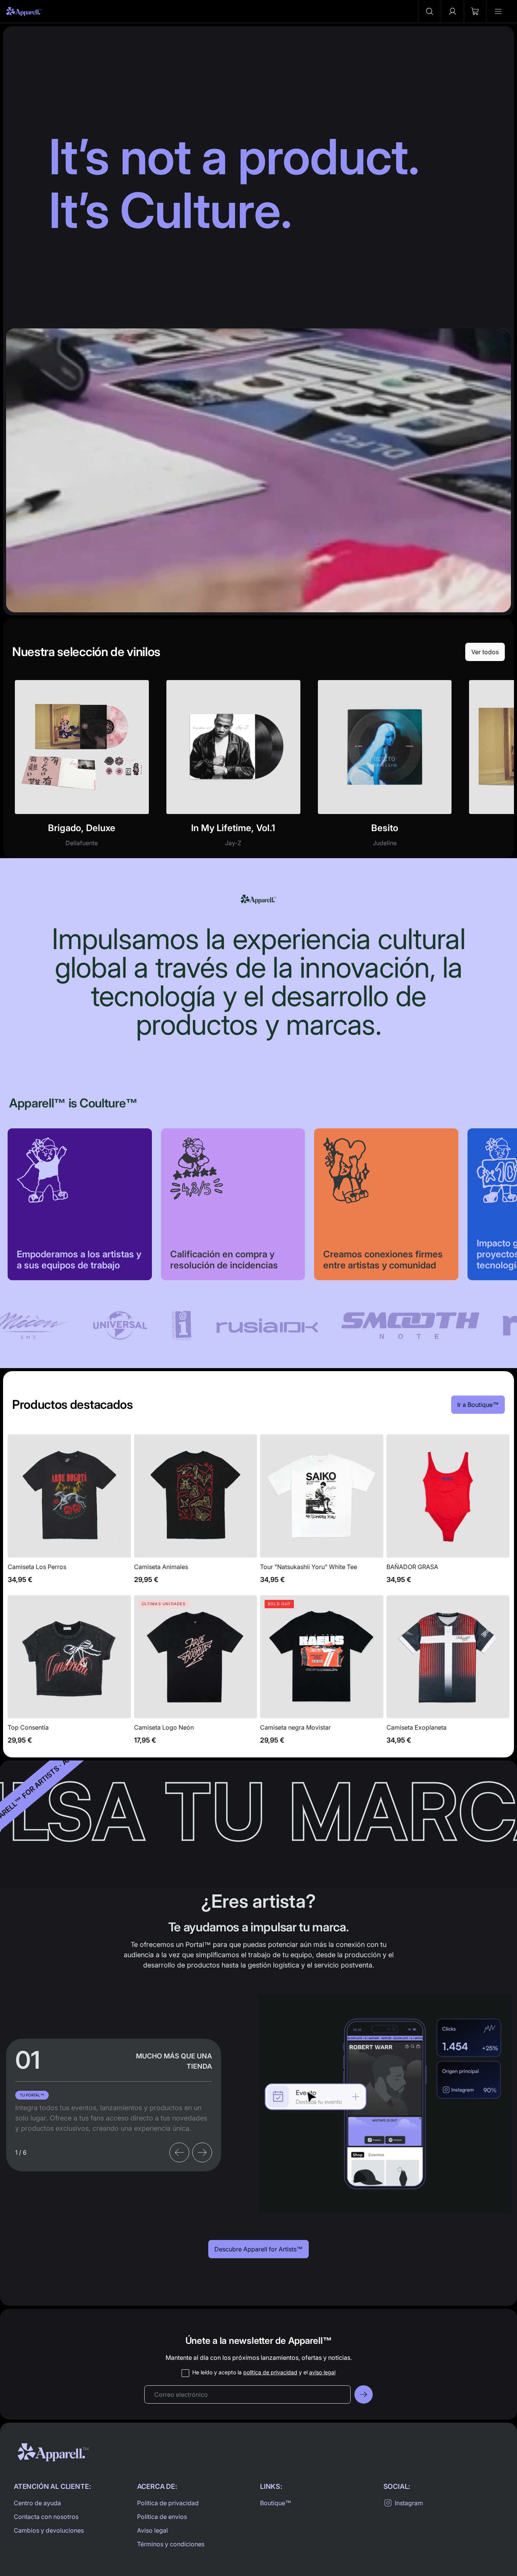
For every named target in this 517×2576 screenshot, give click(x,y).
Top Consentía (69, 1674)
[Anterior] (179, 2152)
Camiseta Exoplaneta (448, 1674)
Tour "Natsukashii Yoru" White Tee (322, 1513)
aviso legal (322, 2372)
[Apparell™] (24, 11)
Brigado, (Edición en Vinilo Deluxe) (82, 768)
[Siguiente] (202, 2152)
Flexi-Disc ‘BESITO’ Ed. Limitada (385, 768)
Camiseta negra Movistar (322, 1674)
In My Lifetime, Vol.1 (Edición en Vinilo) (233, 768)
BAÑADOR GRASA (448, 1513)
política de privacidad (270, 2372)
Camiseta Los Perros (69, 1513)
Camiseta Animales (196, 1513)
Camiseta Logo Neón (196, 1674)
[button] (429, 11)
